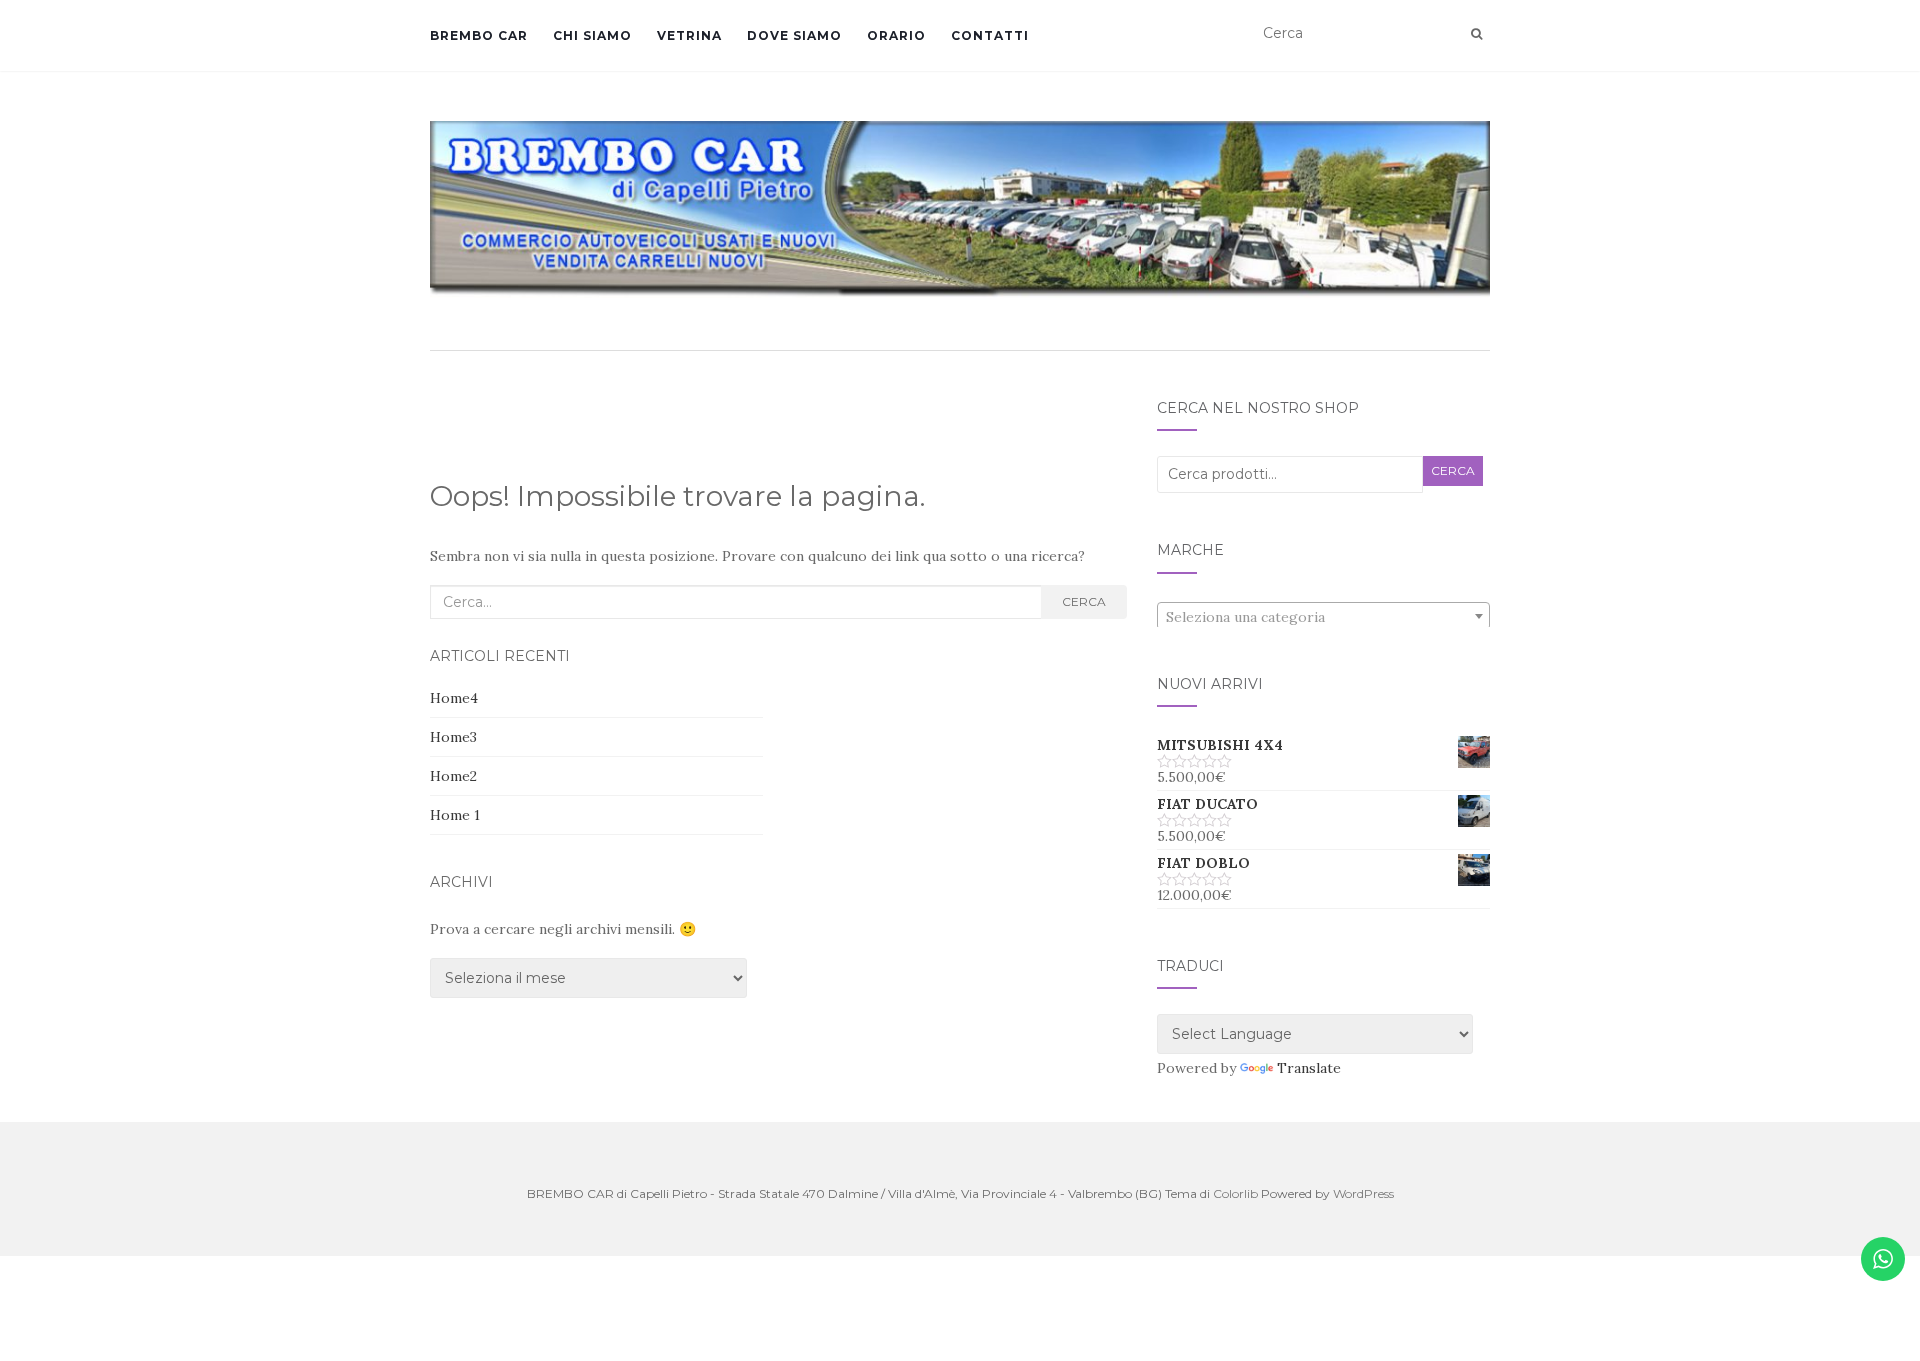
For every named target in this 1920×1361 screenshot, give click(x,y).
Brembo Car (479, 35)
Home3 (453, 737)
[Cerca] (1476, 34)
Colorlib (1235, 1193)
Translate (1309, 1068)
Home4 (454, 698)
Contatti (990, 35)
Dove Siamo (794, 35)
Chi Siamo (592, 35)
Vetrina (689, 35)
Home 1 (455, 815)
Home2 (453, 776)
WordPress (1363, 1193)
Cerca (1084, 601)
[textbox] (1323, 617)
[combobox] (1323, 616)
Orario (896, 35)
